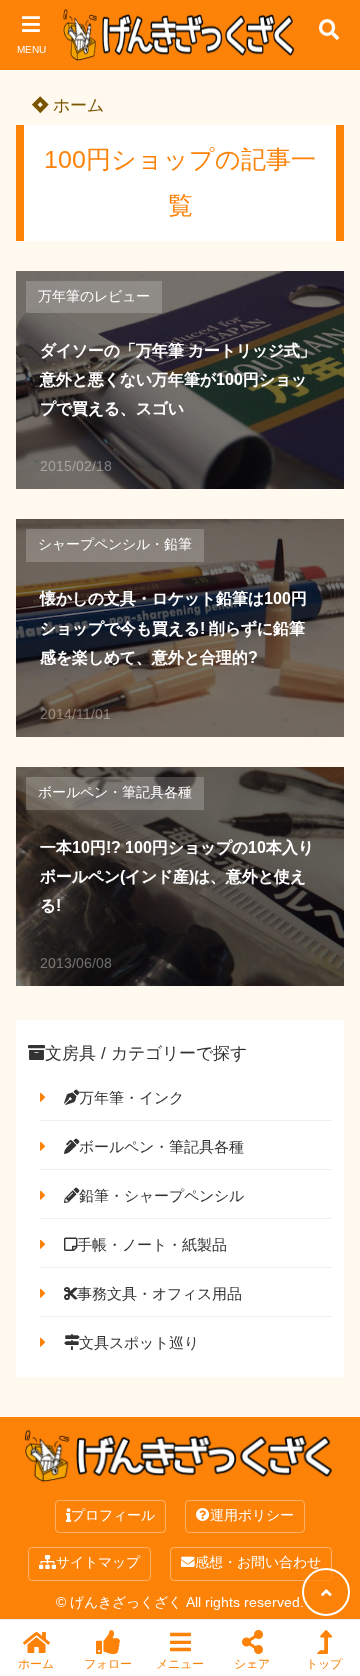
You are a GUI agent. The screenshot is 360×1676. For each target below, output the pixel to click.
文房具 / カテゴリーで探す (146, 1053)
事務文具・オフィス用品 (159, 1293)
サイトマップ (98, 1562)
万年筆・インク (131, 1097)
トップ (324, 1663)
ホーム (76, 105)
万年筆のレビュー (94, 296)
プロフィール (113, 1515)
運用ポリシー (252, 1515)
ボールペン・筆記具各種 (115, 792)
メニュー (180, 1663)
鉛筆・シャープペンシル (161, 1195)
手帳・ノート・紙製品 (152, 1244)
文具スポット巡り (139, 1342)
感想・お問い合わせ (258, 1562)
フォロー (108, 1663)
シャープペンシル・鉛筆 (115, 544)
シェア (252, 1663)
